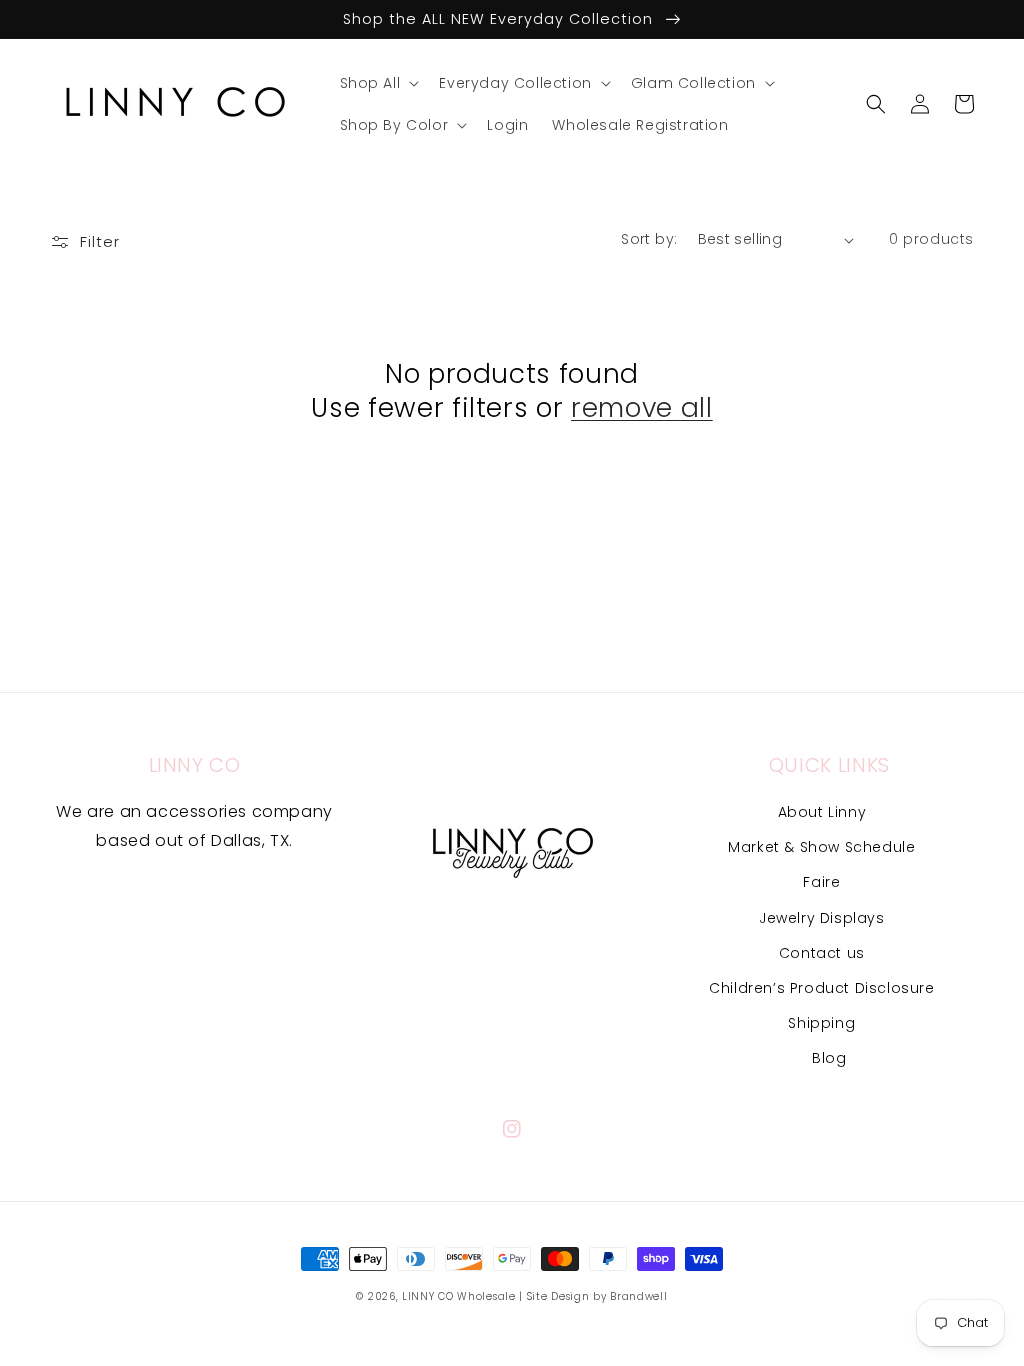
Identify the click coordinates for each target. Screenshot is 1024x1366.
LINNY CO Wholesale (459, 1296)
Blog (829, 1058)
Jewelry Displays (822, 918)
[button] (378, 83)
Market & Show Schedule (821, 847)
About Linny (822, 812)
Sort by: (649, 239)
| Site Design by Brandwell (593, 1296)
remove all (642, 408)
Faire (821, 882)
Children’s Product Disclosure (821, 988)
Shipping (821, 1023)
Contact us (822, 953)
